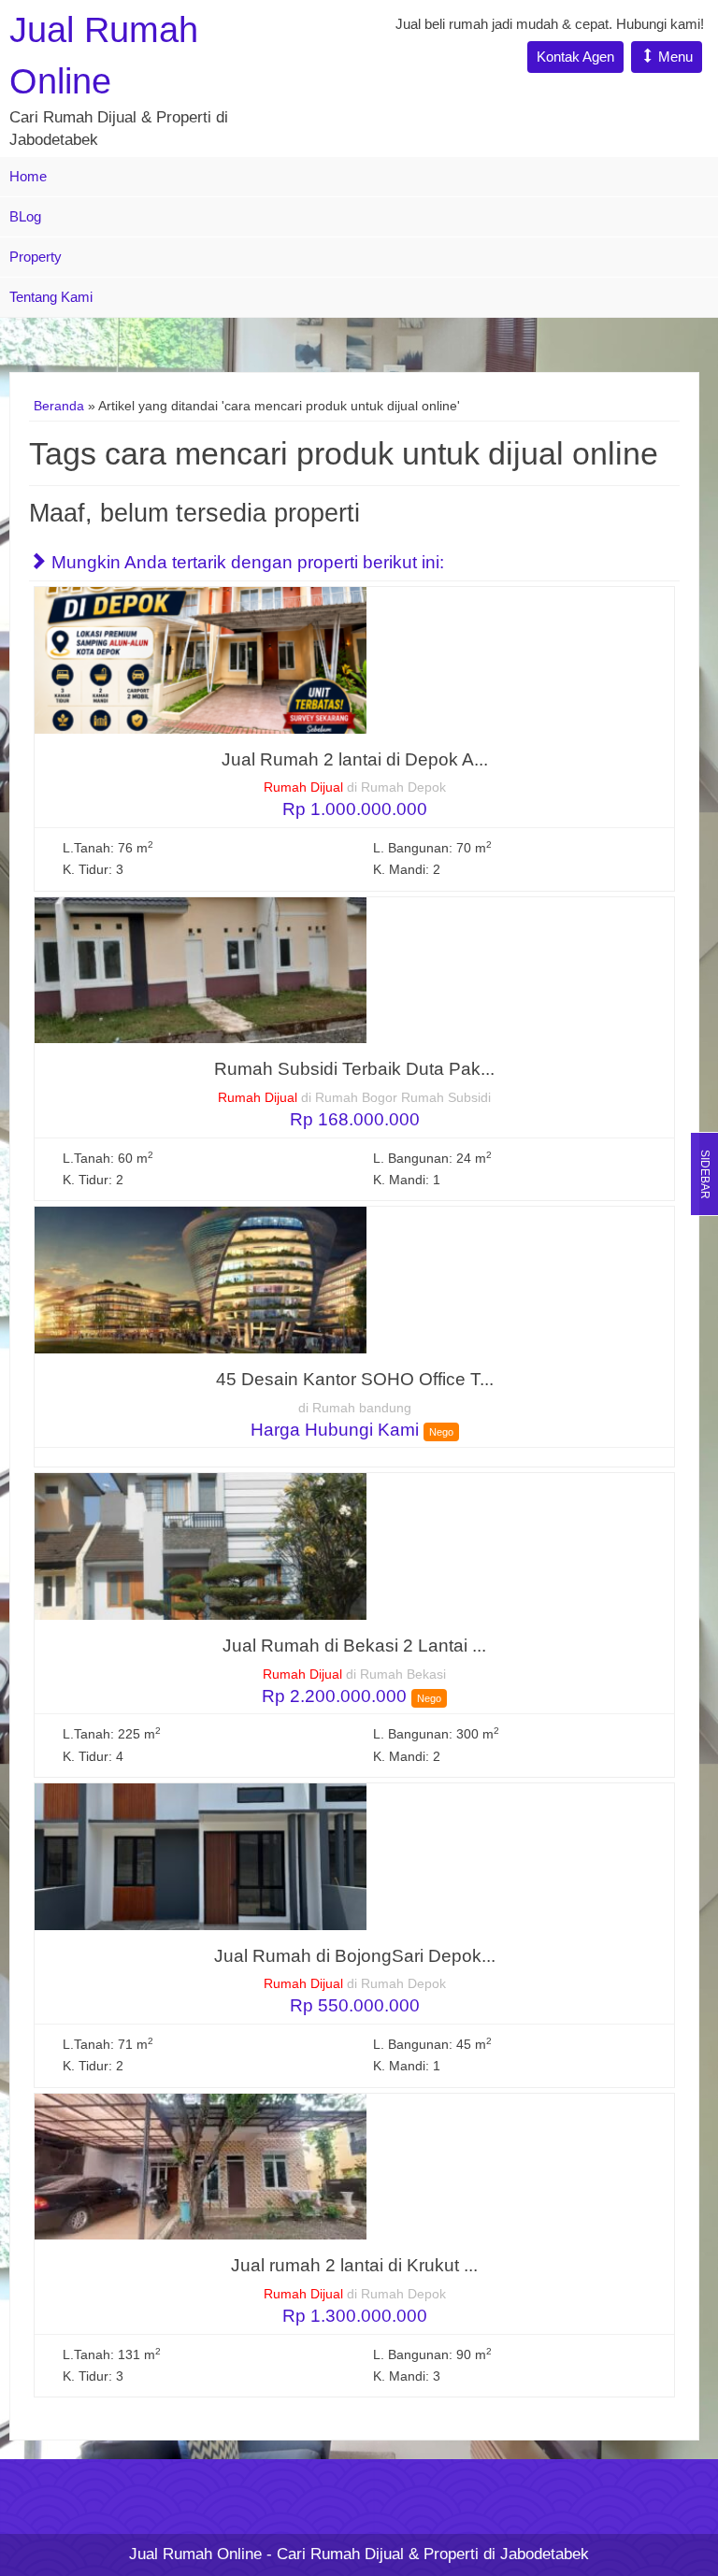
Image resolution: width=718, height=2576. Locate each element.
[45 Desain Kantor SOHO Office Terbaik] (201, 1279)
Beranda (59, 406)
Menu (674, 57)
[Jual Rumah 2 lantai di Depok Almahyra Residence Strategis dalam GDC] (201, 659)
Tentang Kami (51, 297)
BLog (25, 216)
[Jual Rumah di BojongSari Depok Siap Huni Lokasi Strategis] (201, 1856)
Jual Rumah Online (195, 2554)
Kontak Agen (575, 57)
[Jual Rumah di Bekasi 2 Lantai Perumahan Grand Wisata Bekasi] (201, 1546)
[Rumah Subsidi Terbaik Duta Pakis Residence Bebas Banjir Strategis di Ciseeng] (201, 970)
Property (36, 257)
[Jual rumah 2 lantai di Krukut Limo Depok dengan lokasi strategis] (201, 2166)
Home (28, 176)
